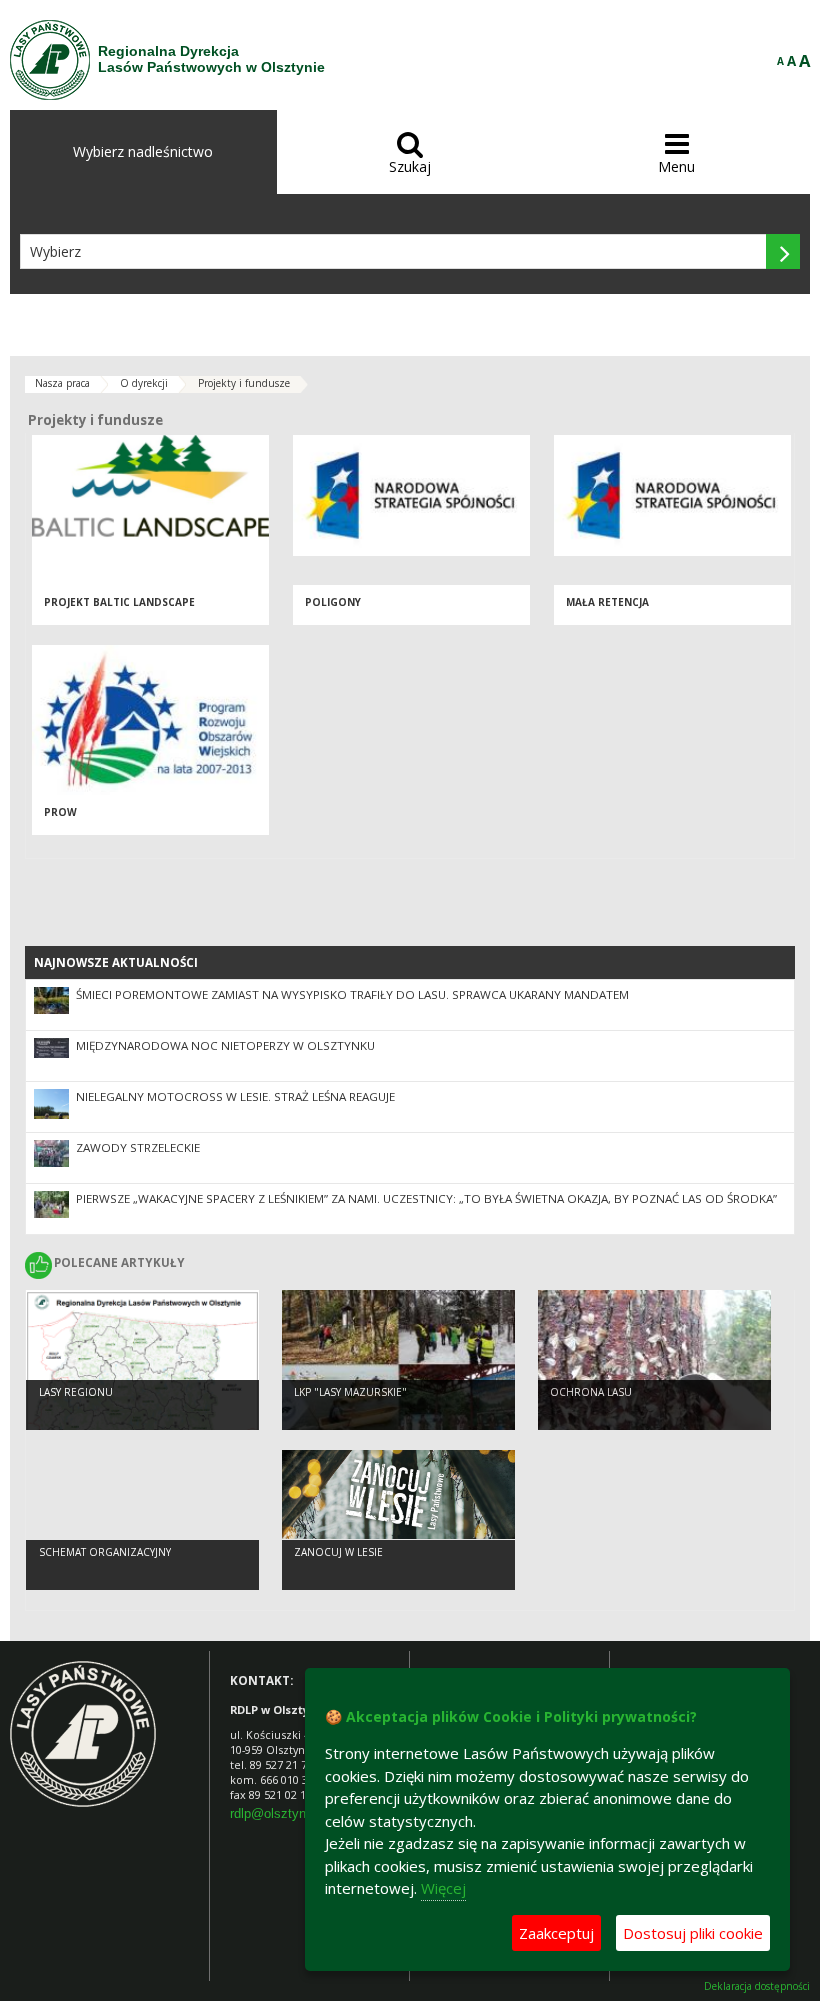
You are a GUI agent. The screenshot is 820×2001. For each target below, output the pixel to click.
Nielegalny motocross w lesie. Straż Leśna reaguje (235, 1096)
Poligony (333, 602)
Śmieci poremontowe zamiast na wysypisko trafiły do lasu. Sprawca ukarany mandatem (352, 994)
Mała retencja (607, 602)
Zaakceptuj (556, 1933)
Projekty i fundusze (244, 383)
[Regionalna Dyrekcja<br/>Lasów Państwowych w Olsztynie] (50, 60)
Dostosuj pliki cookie (693, 1933)
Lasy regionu (76, 1392)
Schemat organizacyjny (105, 1552)
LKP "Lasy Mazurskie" (350, 1392)
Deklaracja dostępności (757, 1986)
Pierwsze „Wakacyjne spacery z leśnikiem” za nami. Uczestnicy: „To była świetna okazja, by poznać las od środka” (426, 1198)
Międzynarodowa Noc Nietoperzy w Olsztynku (225, 1045)
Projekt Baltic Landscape (119, 602)
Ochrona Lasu (591, 1392)
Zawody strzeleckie (138, 1147)
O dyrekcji (144, 383)
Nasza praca (62, 383)
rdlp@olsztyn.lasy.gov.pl (300, 1813)
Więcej (443, 1888)
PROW (60, 812)
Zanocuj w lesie (338, 1552)
